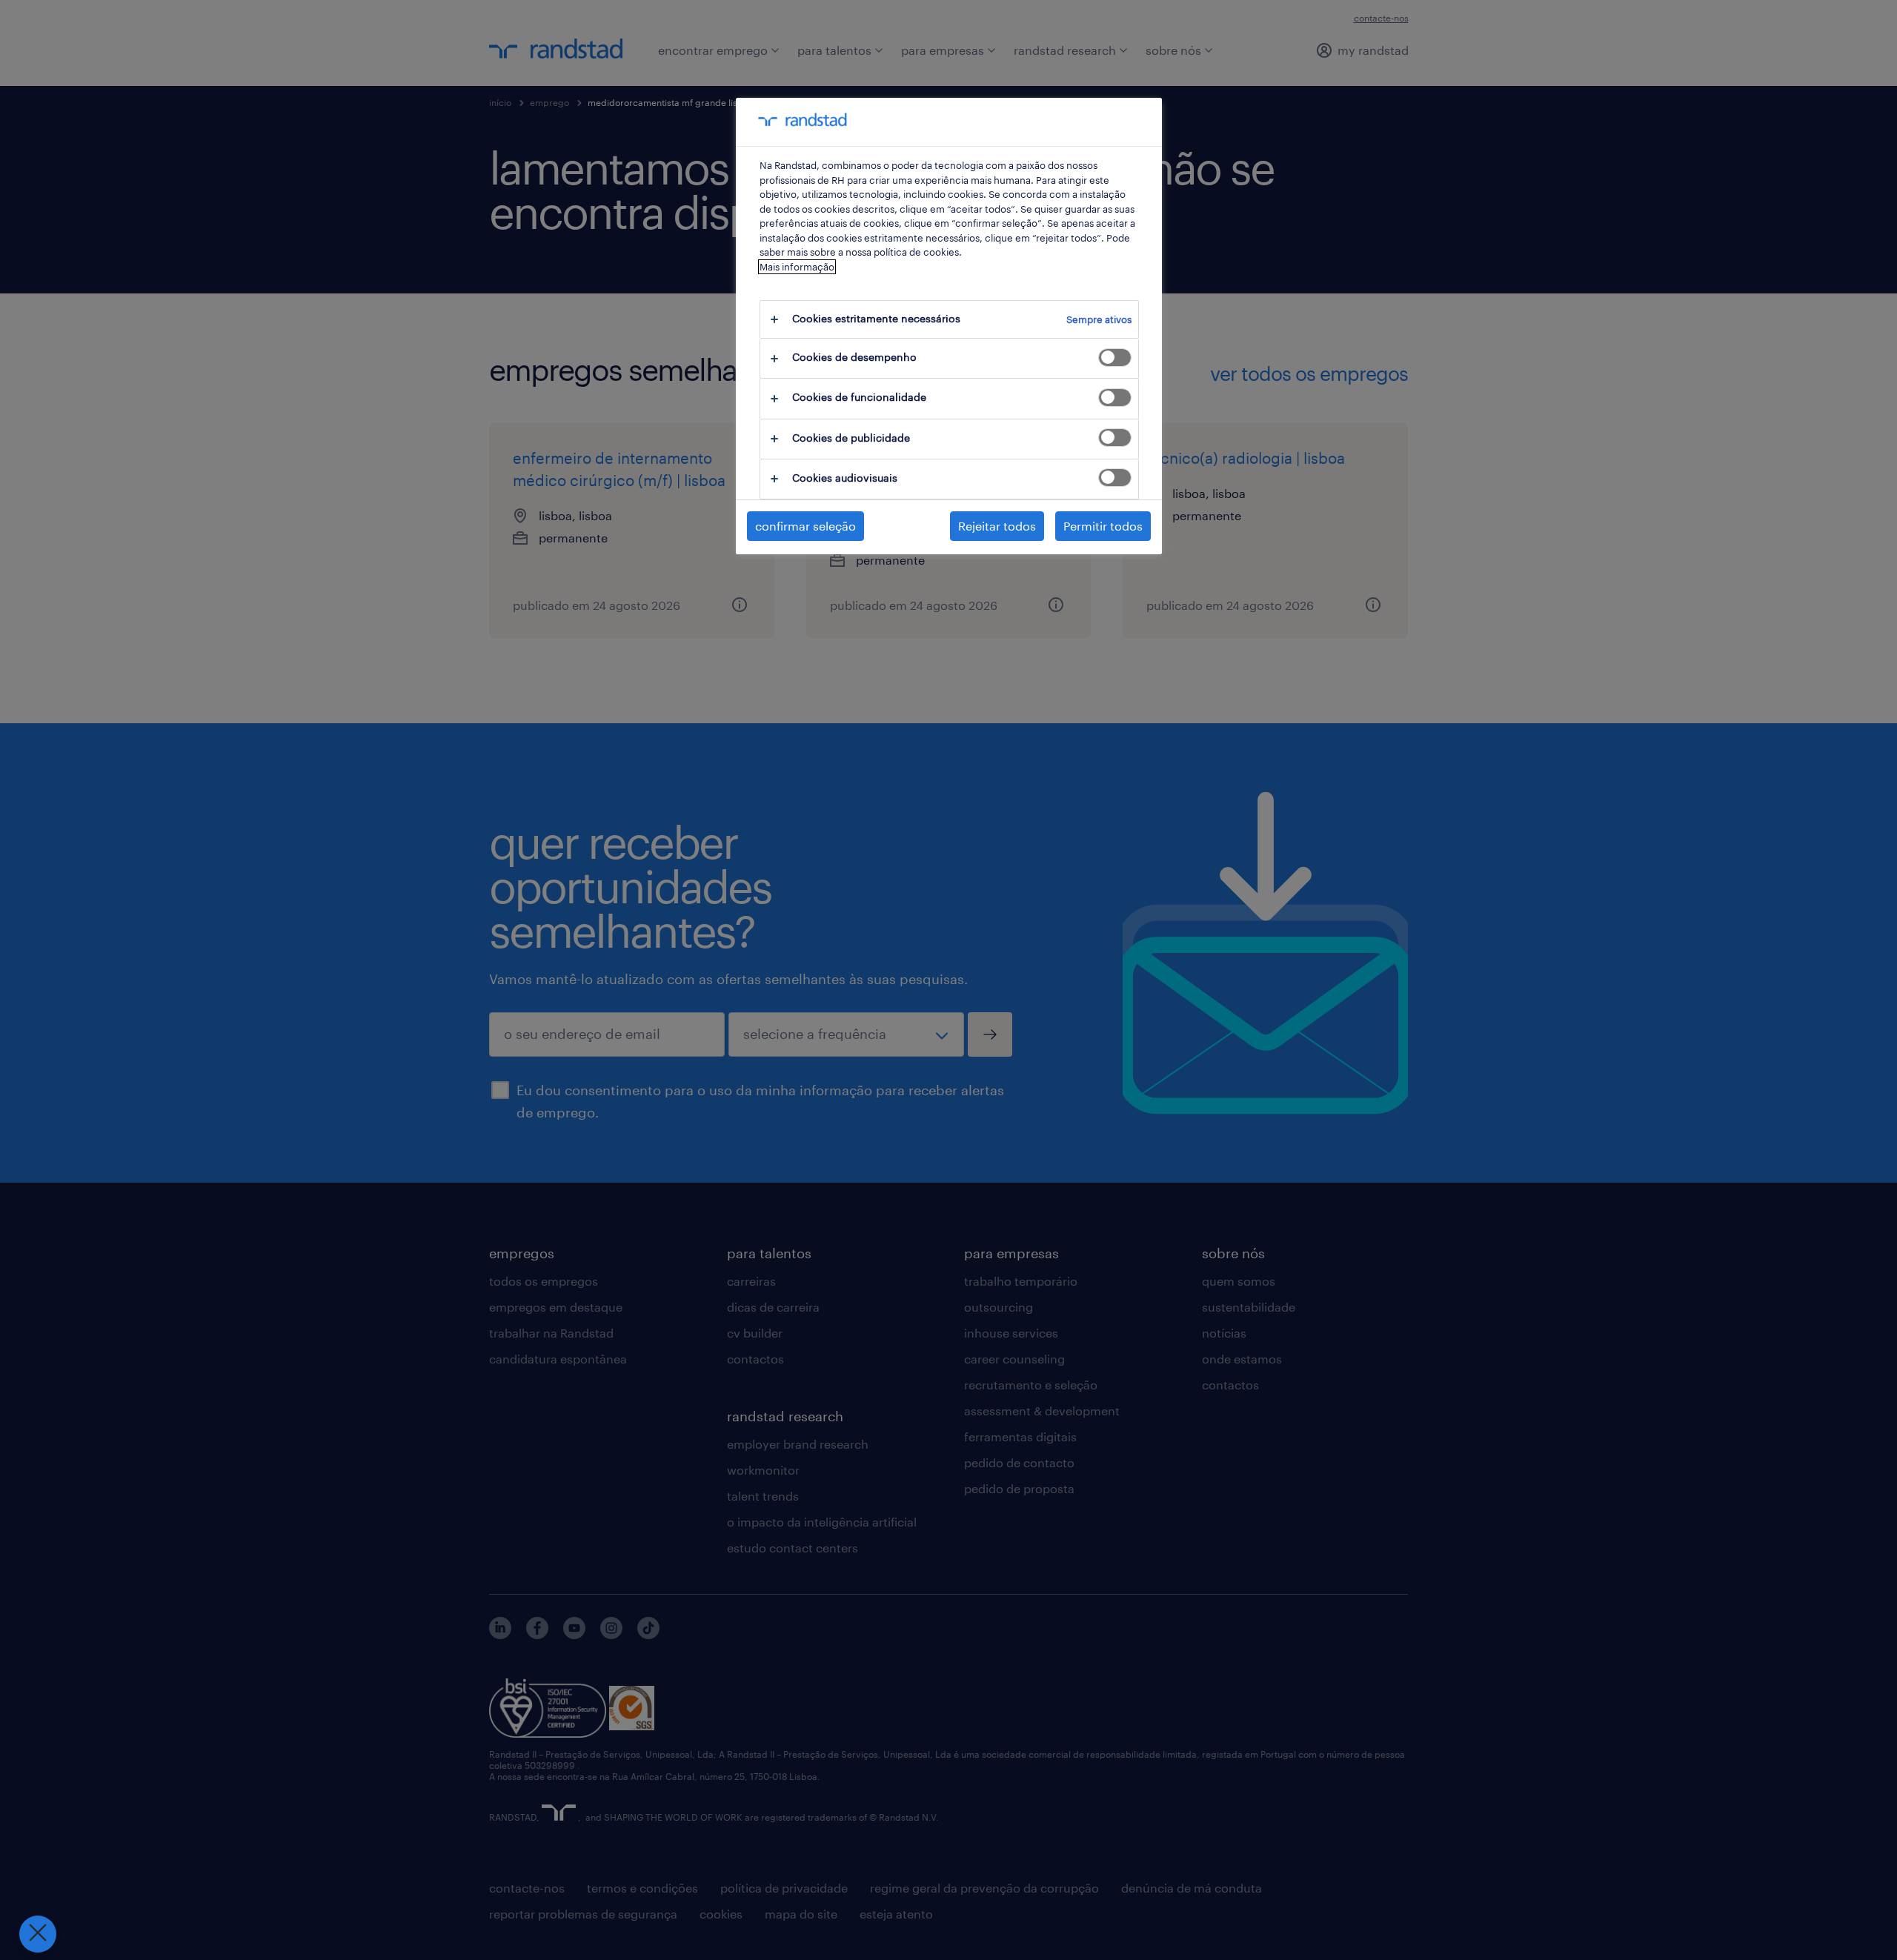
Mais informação (797, 267)
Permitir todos (1103, 526)
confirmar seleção (805, 526)
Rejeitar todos (997, 526)
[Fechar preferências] (38, 1934)
